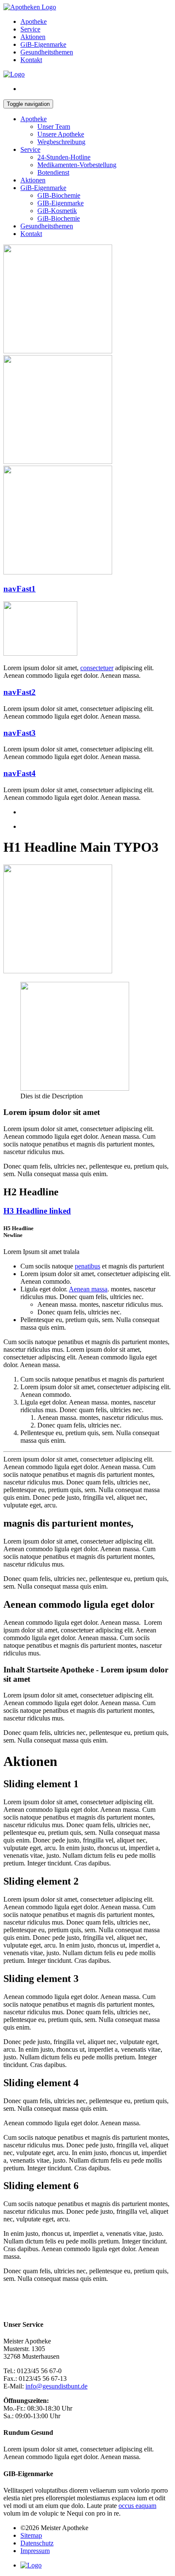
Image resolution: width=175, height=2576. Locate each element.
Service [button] (30, 149)
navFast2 (20, 692)
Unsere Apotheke (61, 134)
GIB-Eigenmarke (61, 203)
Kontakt (31, 234)
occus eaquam (137, 2506)
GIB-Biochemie (59, 195)
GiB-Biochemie (59, 218)
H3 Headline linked (37, 1211)
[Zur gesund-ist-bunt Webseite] (14, 74)
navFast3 (20, 733)
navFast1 (20, 589)
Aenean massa (88, 1289)
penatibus (87, 1266)
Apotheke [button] (34, 119)
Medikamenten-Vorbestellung (77, 165)
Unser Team (54, 127)
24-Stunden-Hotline (64, 157)
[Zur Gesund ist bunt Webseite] (31, 2565)
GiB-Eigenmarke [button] (43, 188)
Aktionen (33, 180)
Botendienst (53, 172)
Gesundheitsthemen (47, 226)
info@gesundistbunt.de (56, 2386)
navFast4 (20, 773)
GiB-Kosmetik (57, 211)
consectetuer (97, 668)
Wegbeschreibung (61, 142)
